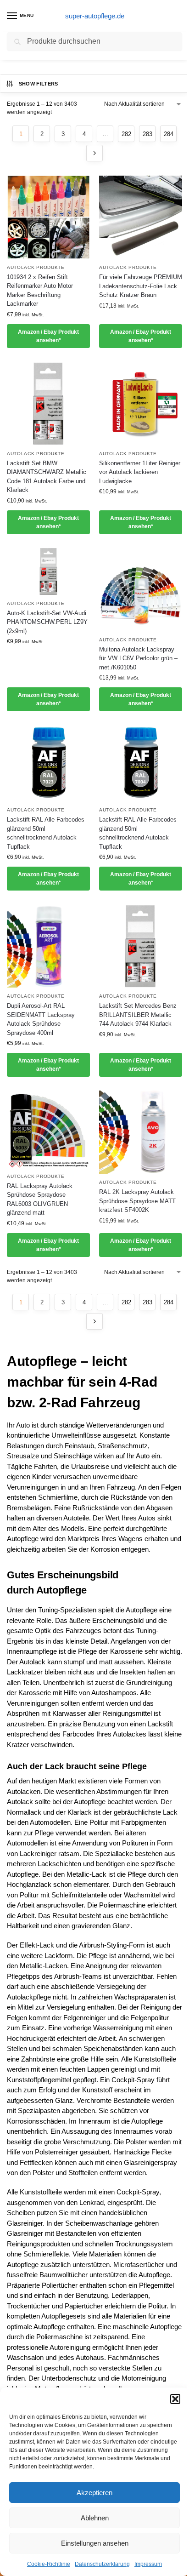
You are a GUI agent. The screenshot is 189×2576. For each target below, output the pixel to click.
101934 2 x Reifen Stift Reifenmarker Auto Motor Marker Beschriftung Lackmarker (40, 291)
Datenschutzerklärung (102, 2564)
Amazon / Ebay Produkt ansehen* (48, 336)
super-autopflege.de (95, 16)
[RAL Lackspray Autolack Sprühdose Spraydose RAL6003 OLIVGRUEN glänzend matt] (48, 1129)
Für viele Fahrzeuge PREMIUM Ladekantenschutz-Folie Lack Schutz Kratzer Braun (141, 286)
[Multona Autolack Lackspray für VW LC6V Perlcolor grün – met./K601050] (141, 590)
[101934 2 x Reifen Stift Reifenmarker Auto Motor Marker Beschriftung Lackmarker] (48, 217)
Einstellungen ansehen (95, 2543)
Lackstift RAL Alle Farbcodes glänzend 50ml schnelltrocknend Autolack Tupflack (46, 833)
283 (147, 134)
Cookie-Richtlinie (49, 2564)
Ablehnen (95, 2518)
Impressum (148, 2564)
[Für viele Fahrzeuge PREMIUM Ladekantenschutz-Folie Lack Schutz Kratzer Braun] (141, 217)
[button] (175, 2399)
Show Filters (39, 84)
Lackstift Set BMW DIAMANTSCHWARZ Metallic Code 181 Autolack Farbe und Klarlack (47, 477)
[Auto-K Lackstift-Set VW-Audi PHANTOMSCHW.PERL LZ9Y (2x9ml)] (48, 571)
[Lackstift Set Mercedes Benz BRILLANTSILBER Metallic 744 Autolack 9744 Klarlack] (141, 946)
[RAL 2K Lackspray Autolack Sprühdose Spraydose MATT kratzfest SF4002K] (141, 1132)
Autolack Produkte (36, 267)
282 (126, 134)
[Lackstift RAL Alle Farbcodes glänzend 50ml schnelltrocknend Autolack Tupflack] (48, 763)
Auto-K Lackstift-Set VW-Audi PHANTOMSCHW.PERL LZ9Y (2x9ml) (47, 622)
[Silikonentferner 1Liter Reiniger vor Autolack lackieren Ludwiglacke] (141, 403)
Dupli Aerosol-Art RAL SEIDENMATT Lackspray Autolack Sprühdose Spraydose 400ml (41, 1019)
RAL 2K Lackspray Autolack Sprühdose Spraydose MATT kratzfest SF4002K (137, 1201)
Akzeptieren (94, 2493)
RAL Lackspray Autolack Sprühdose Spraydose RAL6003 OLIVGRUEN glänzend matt (40, 1199)
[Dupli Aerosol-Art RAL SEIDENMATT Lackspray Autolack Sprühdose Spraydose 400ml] (48, 946)
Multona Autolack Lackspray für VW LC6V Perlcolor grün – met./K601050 (138, 658)
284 (169, 134)
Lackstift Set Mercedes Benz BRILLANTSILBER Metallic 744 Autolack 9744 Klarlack (138, 1015)
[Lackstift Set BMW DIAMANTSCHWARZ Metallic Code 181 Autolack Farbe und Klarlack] (48, 403)
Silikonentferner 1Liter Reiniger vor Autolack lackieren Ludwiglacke (140, 472)
